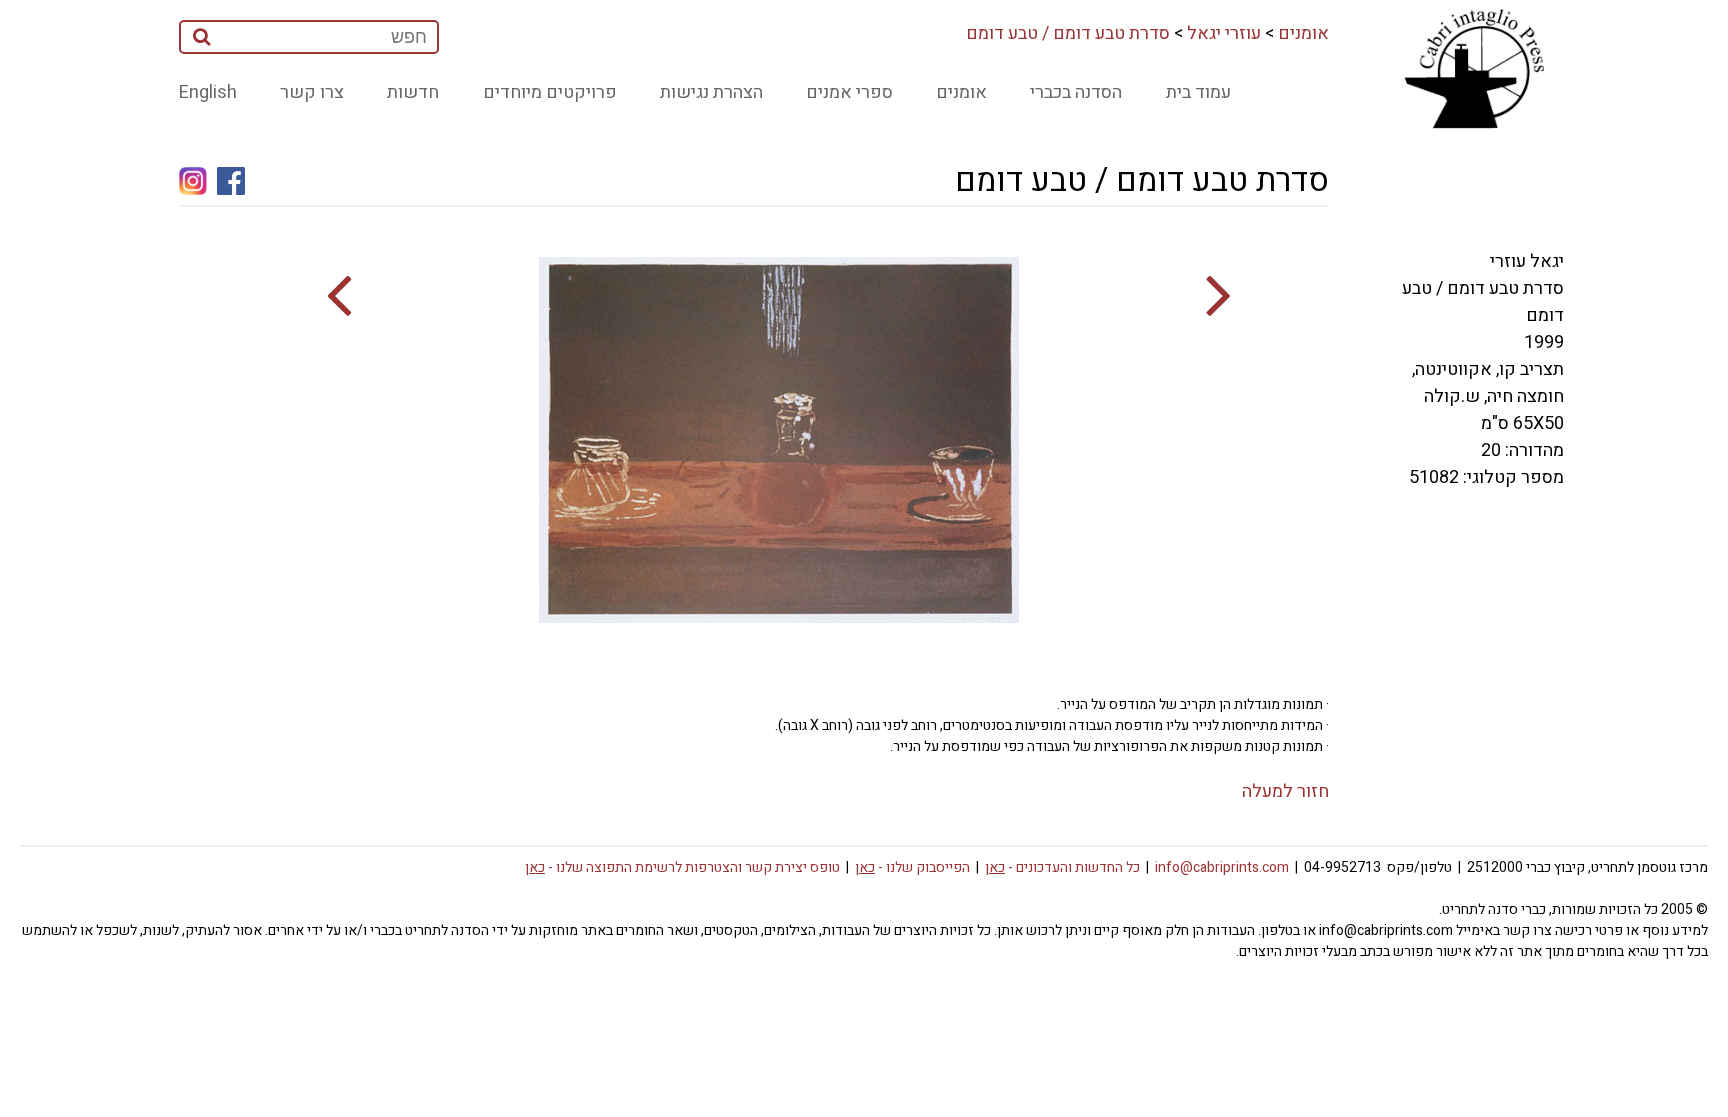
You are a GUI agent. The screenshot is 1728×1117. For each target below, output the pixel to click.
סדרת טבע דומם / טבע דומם (1068, 33)
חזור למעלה (1285, 791)
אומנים (1303, 33)
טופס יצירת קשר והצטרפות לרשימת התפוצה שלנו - (682, 867)
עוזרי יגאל (1224, 33)
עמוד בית (1198, 92)
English (208, 92)
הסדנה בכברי (1076, 92)
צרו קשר (312, 92)
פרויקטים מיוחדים (550, 92)
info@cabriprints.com (1222, 867)
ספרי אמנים (849, 92)
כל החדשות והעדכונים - (1062, 867)
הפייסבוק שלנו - (912, 867)
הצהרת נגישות (711, 92)
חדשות (413, 92)
